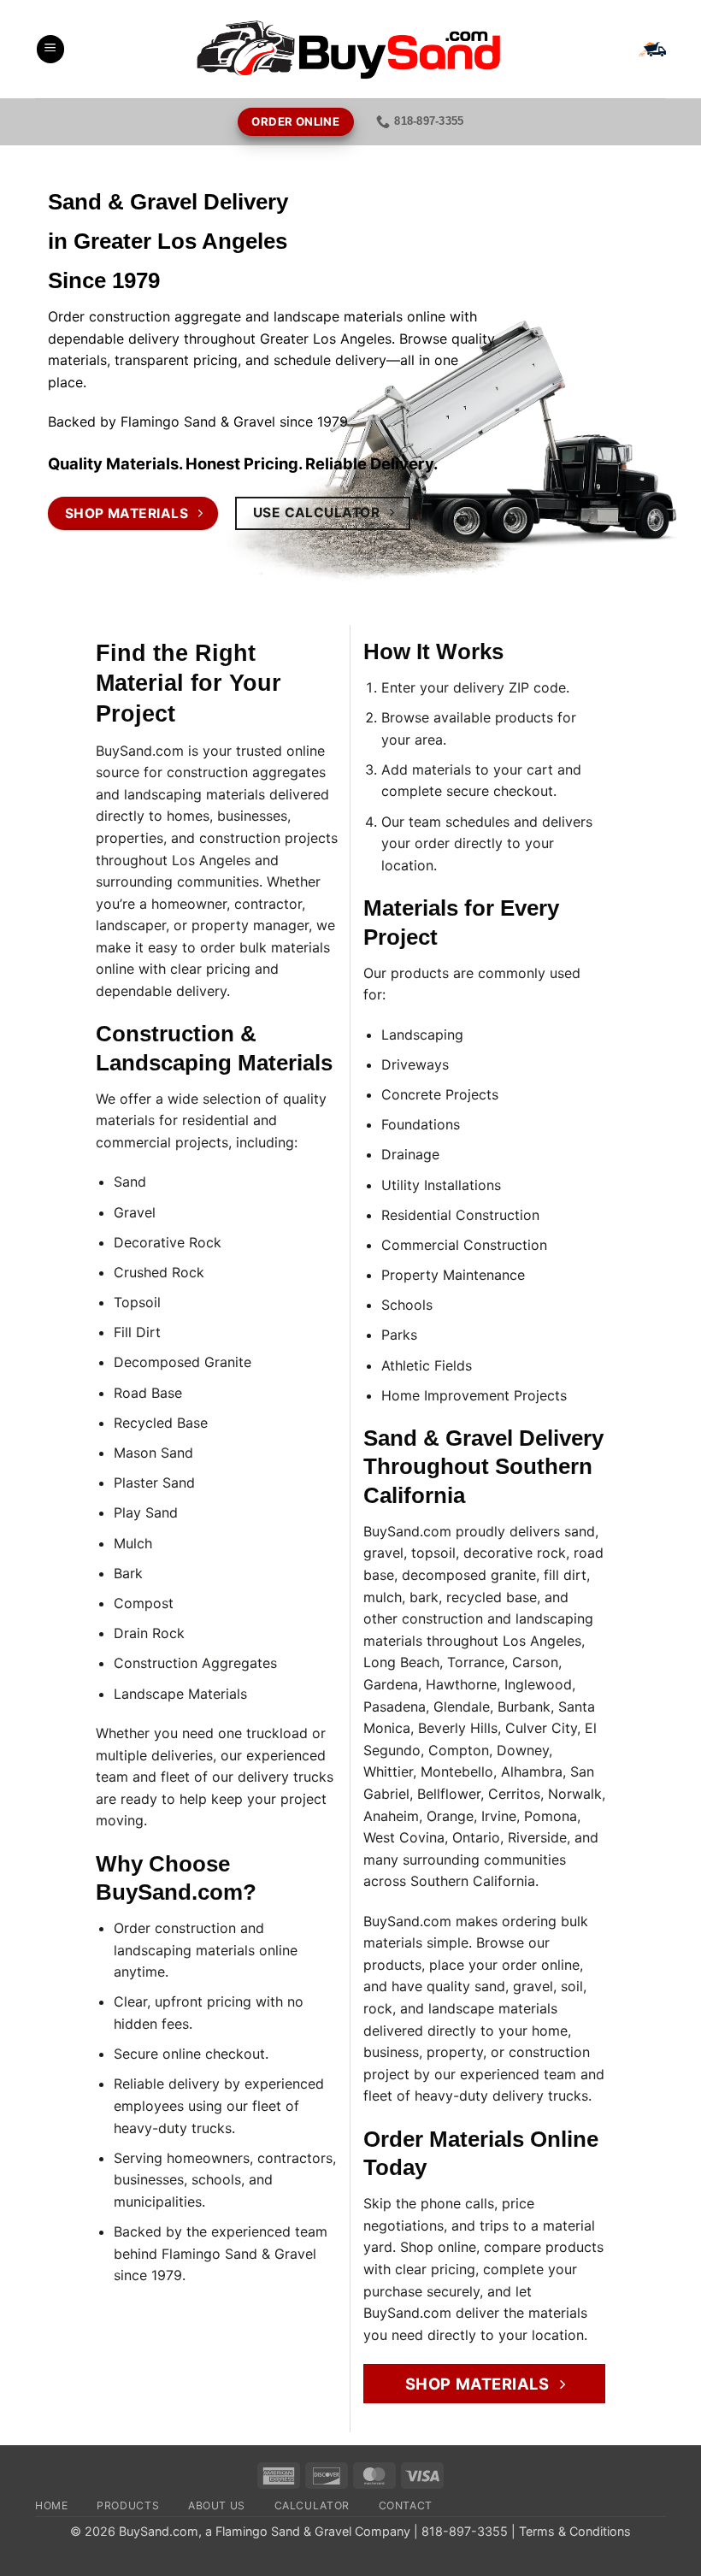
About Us (217, 2505)
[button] (50, 49)
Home (51, 2505)
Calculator (312, 2505)
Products (128, 2505)
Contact (406, 2505)
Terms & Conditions (575, 2531)
